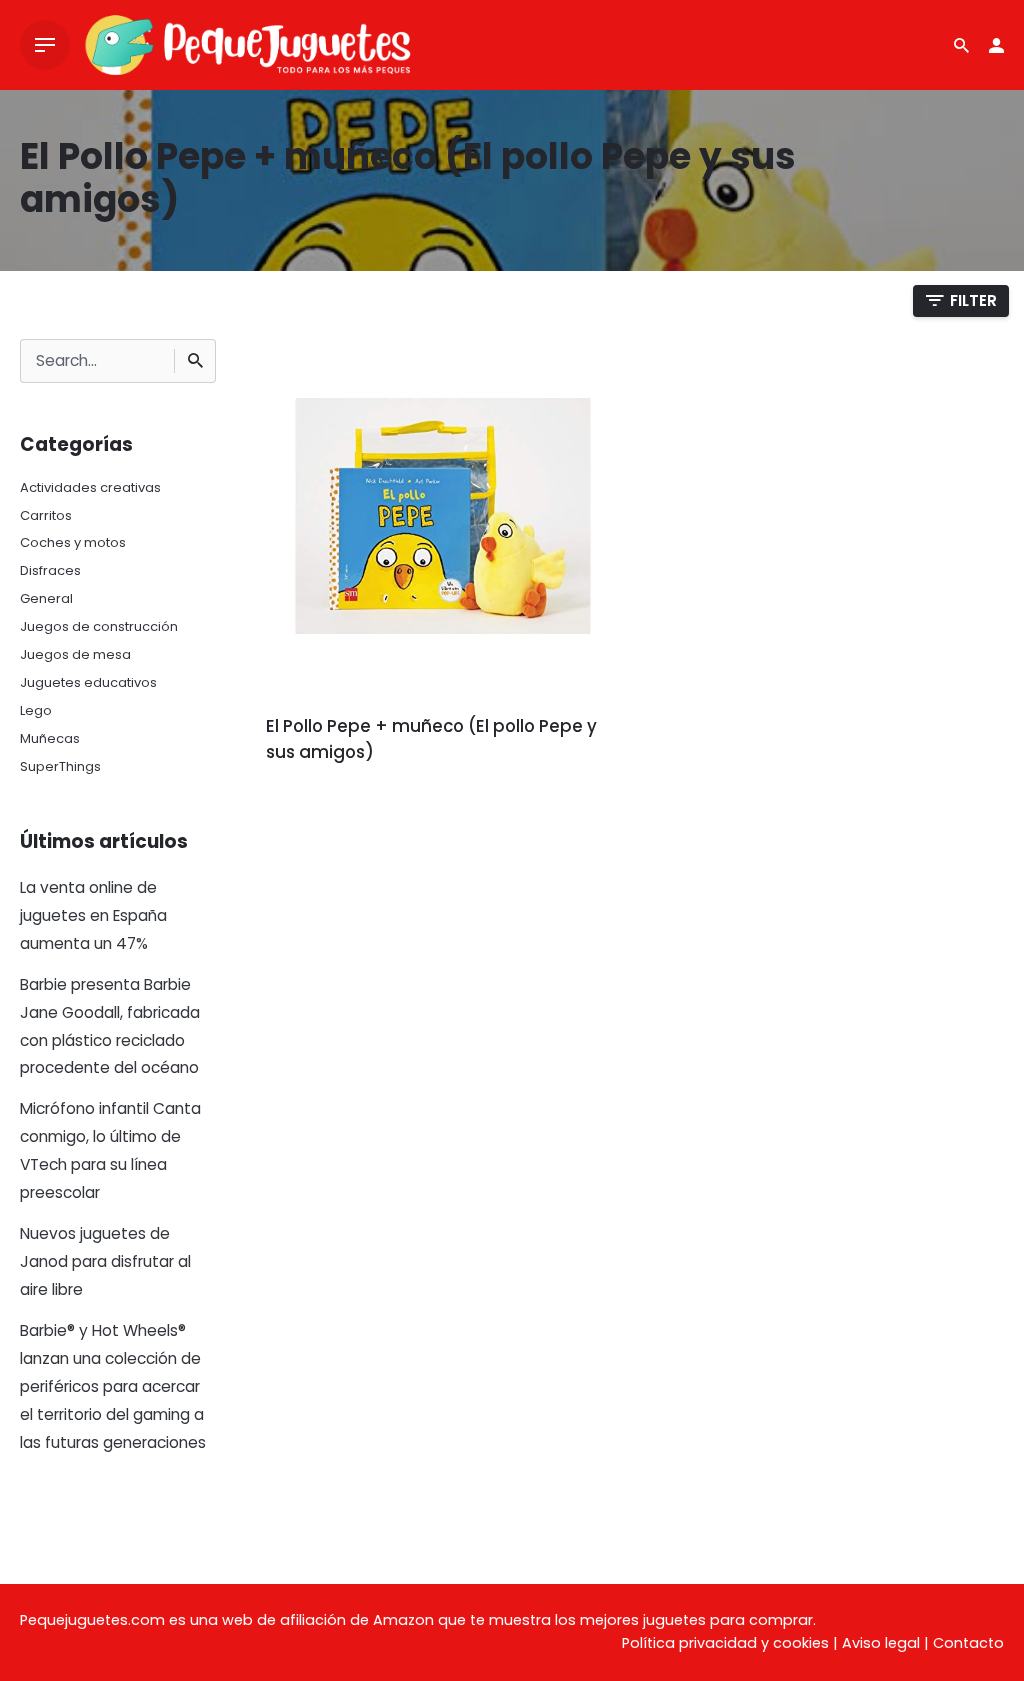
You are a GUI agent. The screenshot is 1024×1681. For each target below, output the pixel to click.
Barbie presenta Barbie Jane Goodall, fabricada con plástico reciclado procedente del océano (110, 1026)
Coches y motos (73, 542)
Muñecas (50, 738)
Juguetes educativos (88, 682)
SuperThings (60, 766)
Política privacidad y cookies (725, 1643)
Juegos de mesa (75, 654)
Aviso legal (881, 1643)
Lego (36, 710)
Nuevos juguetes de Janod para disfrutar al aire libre (105, 1261)
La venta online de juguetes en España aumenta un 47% (93, 915)
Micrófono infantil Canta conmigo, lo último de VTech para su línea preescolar (110, 1150)
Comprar (321, 808)
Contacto (968, 1643)
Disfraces (50, 570)
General (46, 598)
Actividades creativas (90, 487)
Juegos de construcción (99, 626)
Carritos (46, 515)
